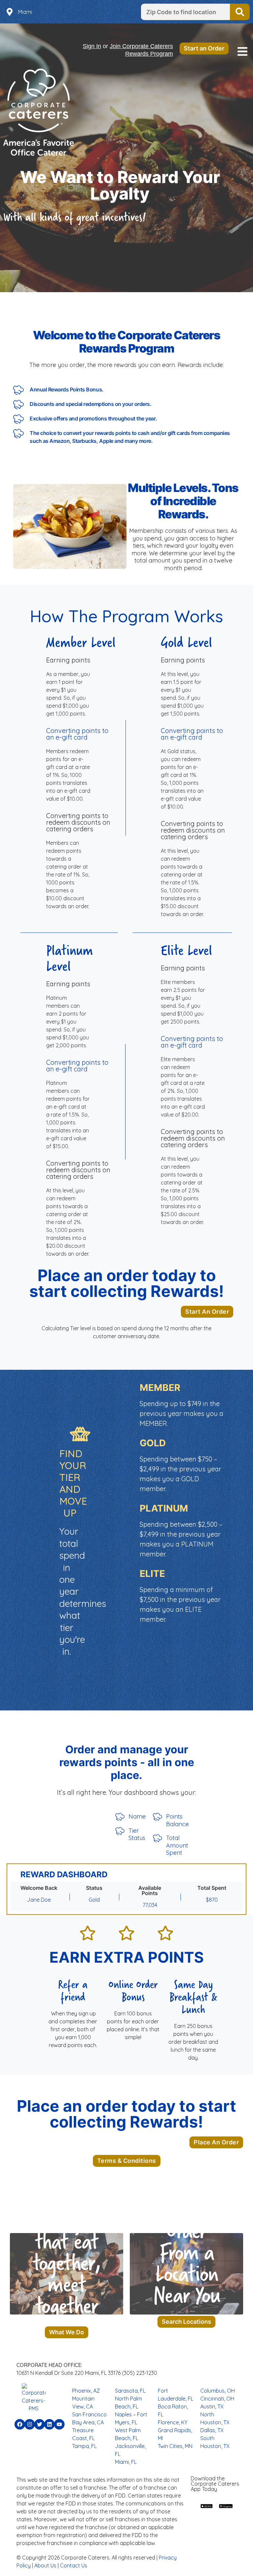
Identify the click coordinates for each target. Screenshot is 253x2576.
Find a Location (240, 12)
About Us (45, 2565)
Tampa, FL (84, 2446)
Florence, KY (173, 2422)
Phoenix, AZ (86, 2391)
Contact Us (74, 2565)
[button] (242, 52)
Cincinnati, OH (217, 2399)
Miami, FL (126, 2462)
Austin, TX (212, 2407)
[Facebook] (20, 2424)
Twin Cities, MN (175, 2446)
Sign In (92, 46)
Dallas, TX (212, 2430)
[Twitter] (40, 2424)
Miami (25, 12)
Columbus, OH (218, 2391)
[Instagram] (30, 2424)
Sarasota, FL (130, 2391)
